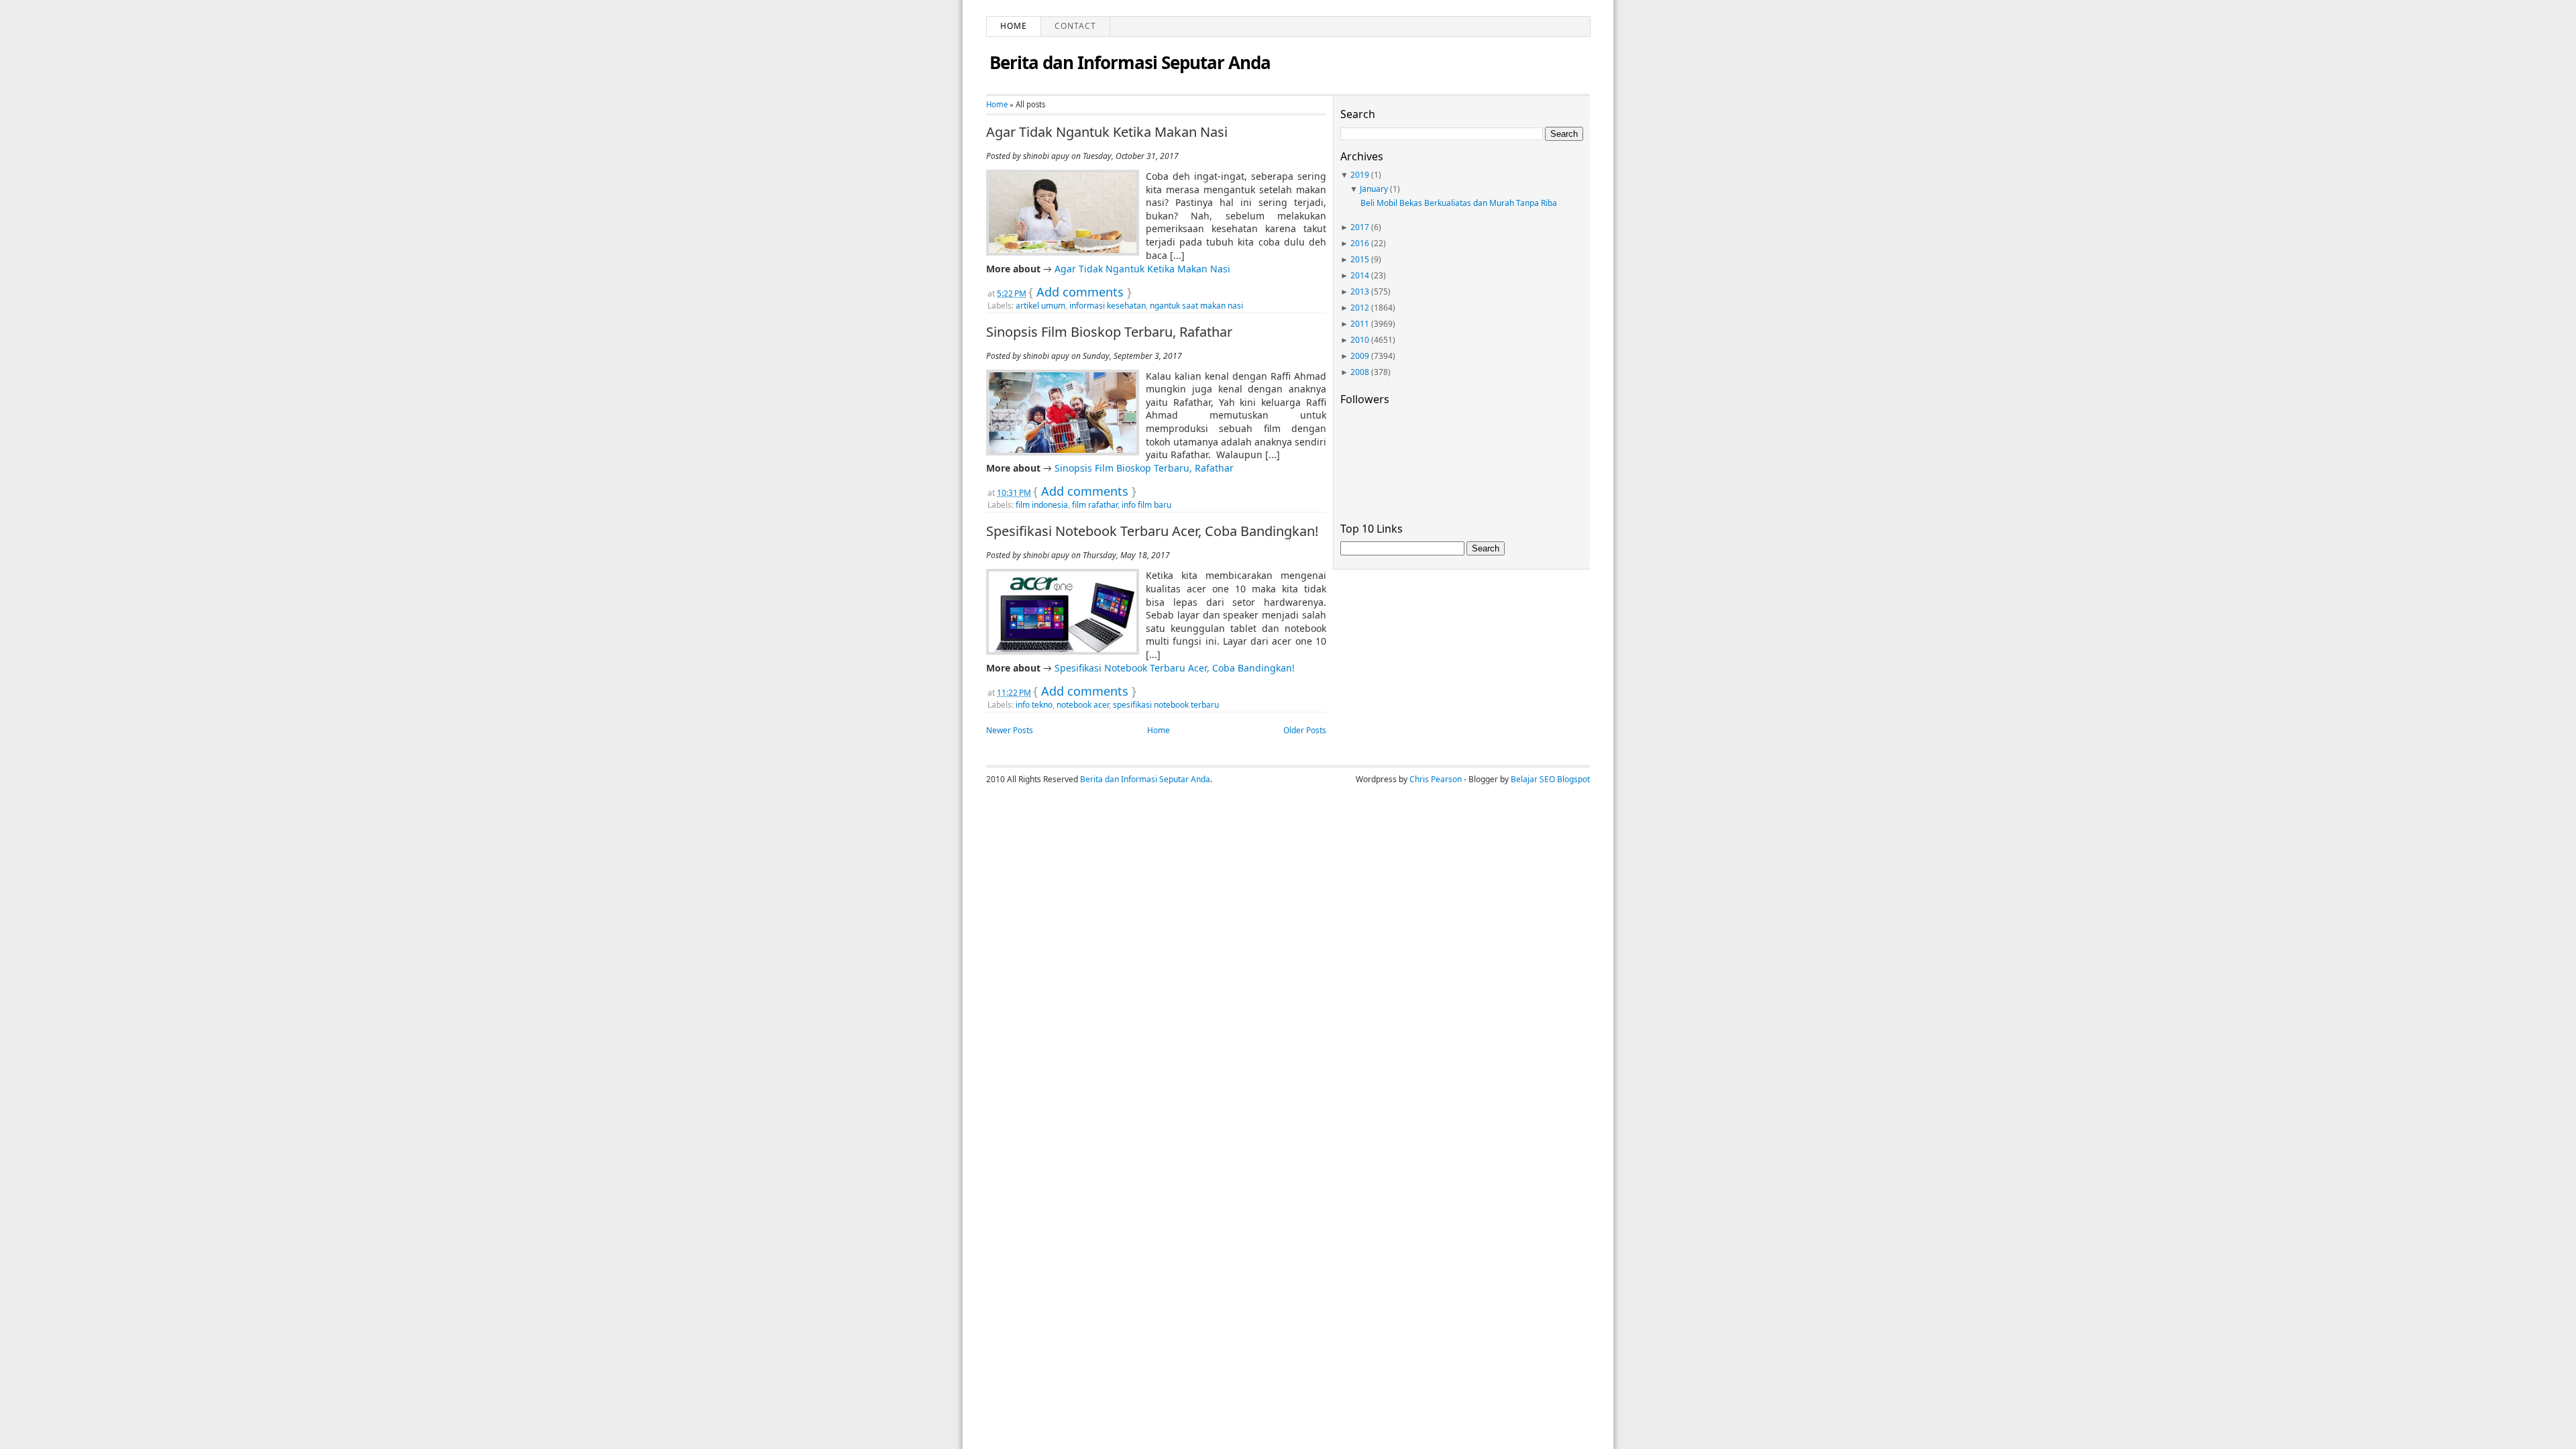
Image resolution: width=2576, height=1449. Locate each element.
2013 (1360, 291)
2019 (1360, 175)
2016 (1360, 243)
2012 (1360, 308)
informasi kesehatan (1108, 306)
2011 (1360, 324)
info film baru (1146, 505)
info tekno (1034, 705)
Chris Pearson (1436, 779)
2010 (1360, 340)
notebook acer (1083, 705)
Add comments (1080, 292)
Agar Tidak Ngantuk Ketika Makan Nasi (1107, 132)
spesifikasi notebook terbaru (1166, 705)
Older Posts (1305, 730)
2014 (1360, 275)
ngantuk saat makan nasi (1196, 306)
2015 (1360, 259)
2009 (1360, 356)
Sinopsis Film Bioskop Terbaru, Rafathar (1109, 332)
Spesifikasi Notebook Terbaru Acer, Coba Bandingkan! (1152, 531)
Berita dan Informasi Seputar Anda (1130, 62)
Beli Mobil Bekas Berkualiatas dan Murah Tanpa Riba (1459, 203)
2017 (1360, 227)
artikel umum (1040, 306)
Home (1014, 26)
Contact (1075, 26)
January (1374, 189)
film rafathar (1095, 505)
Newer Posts (1010, 730)
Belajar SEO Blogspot (1550, 779)
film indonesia (1042, 505)
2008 (1360, 372)
